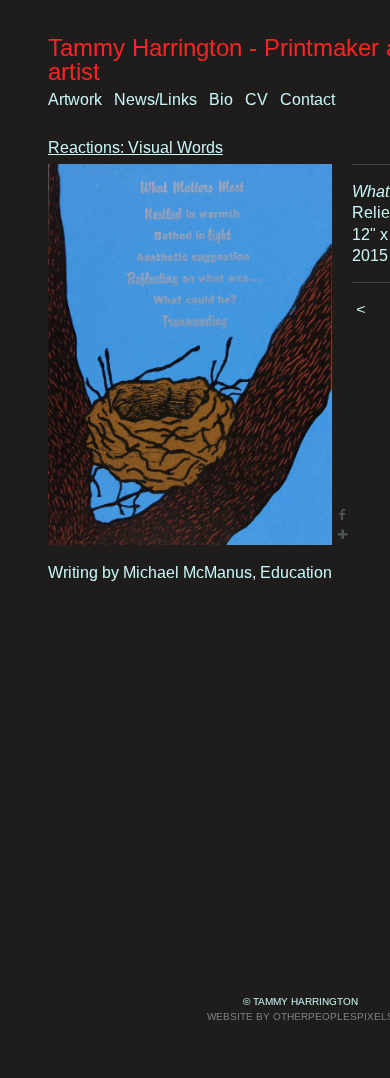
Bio (221, 99)
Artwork (75, 99)
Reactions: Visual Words (135, 147)
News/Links (155, 99)
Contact (307, 99)
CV (256, 99)
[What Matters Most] (190, 354)
